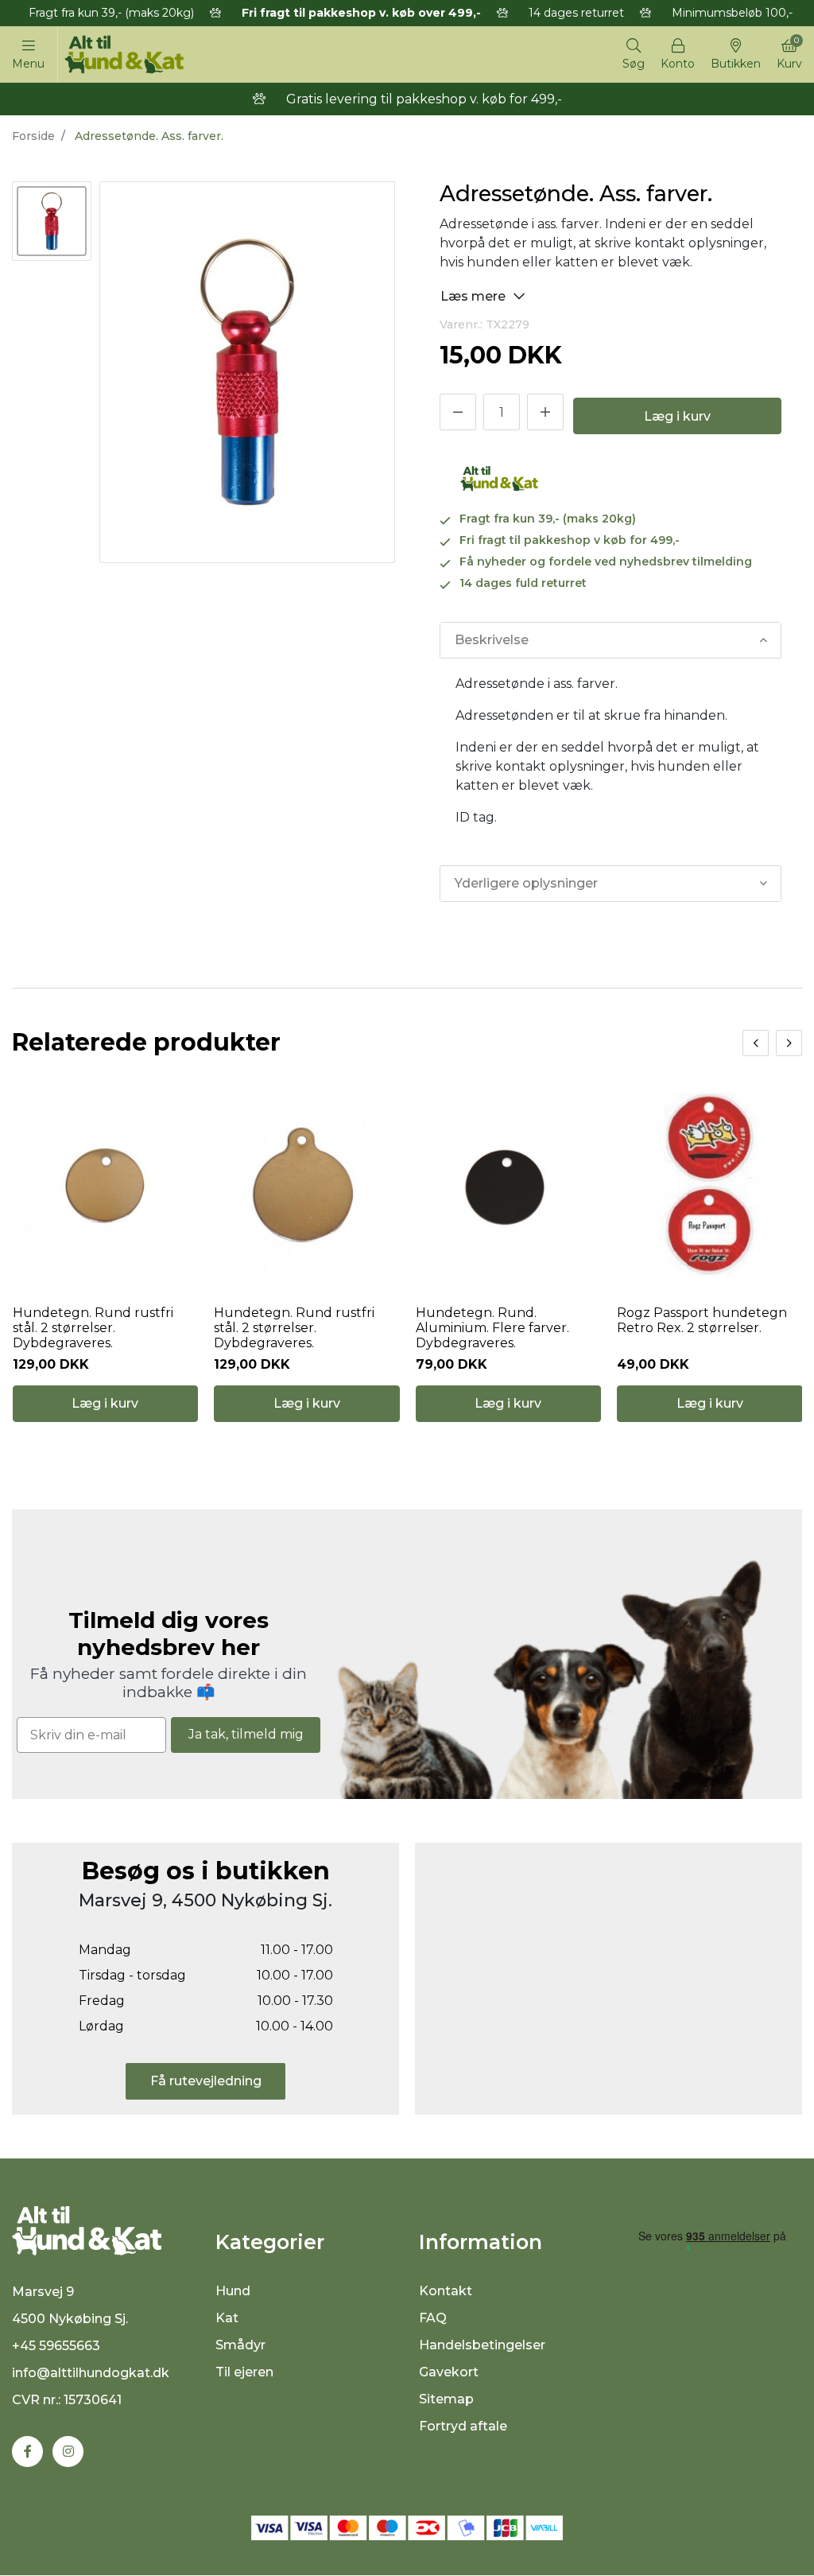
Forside (33, 136)
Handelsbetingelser (482, 2345)
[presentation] (756, 1043)
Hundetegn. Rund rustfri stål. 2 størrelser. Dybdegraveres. (93, 1328)
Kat (227, 2318)
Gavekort (449, 2372)
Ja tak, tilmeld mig (246, 1734)
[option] (52, 221)
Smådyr (240, 2345)
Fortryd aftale (463, 2426)
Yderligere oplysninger (526, 883)
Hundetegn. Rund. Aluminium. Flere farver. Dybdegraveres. (492, 1328)
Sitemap (446, 2399)
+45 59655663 (56, 2346)
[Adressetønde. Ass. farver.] (52, 221)
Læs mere (475, 296)
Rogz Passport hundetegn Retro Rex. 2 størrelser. (702, 1320)
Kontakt (446, 2291)
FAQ (433, 2318)
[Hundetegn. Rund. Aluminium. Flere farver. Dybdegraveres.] (509, 1185)
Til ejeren (244, 2372)
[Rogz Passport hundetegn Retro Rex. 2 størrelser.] (710, 1185)
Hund (233, 2291)
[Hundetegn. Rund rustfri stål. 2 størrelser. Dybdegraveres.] (106, 1185)
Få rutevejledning (206, 2081)
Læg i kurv (677, 416)
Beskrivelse (492, 640)
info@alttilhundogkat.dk (91, 2373)
